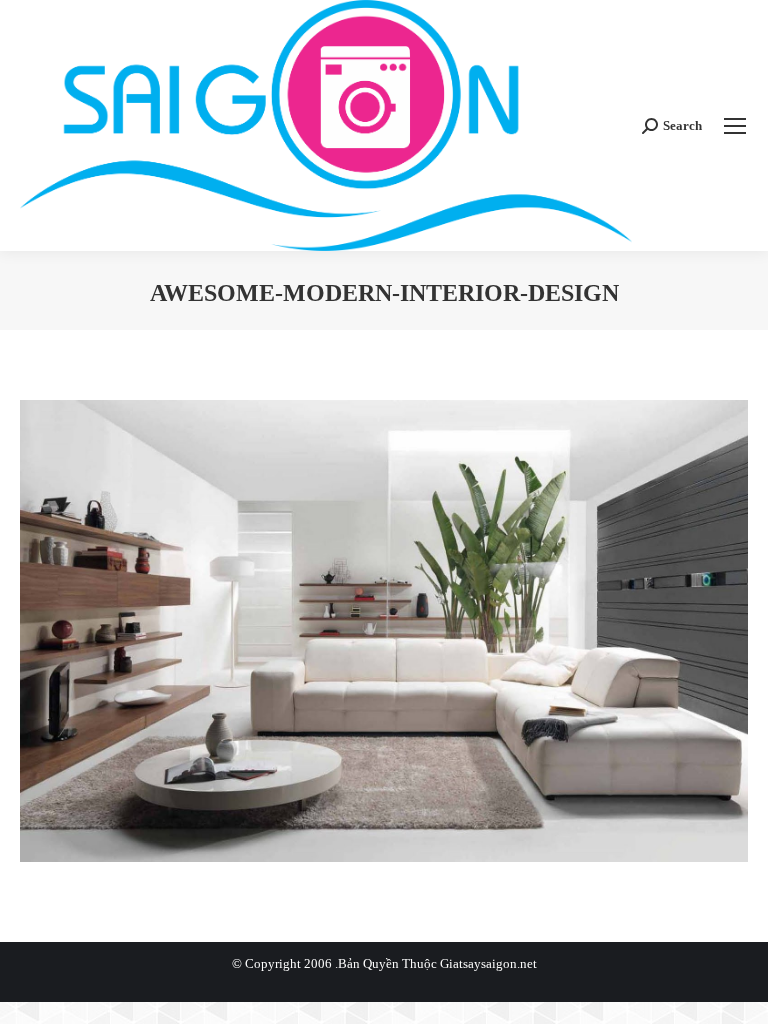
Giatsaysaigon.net (488, 963)
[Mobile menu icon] (735, 126)
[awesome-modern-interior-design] (384, 630)
